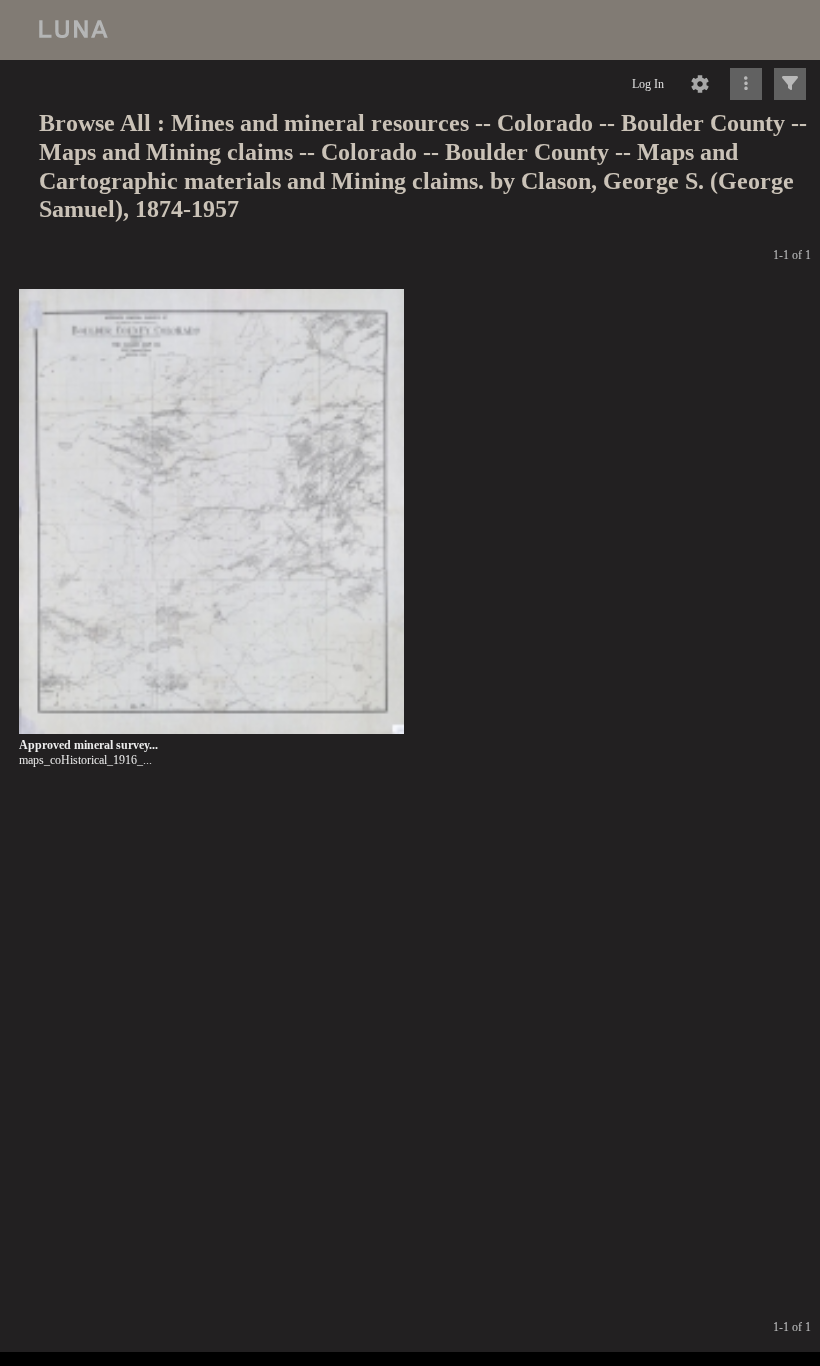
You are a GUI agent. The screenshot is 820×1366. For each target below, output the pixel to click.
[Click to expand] (790, 84)
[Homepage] (410, 30)
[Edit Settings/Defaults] (700, 84)
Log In (648, 84)
